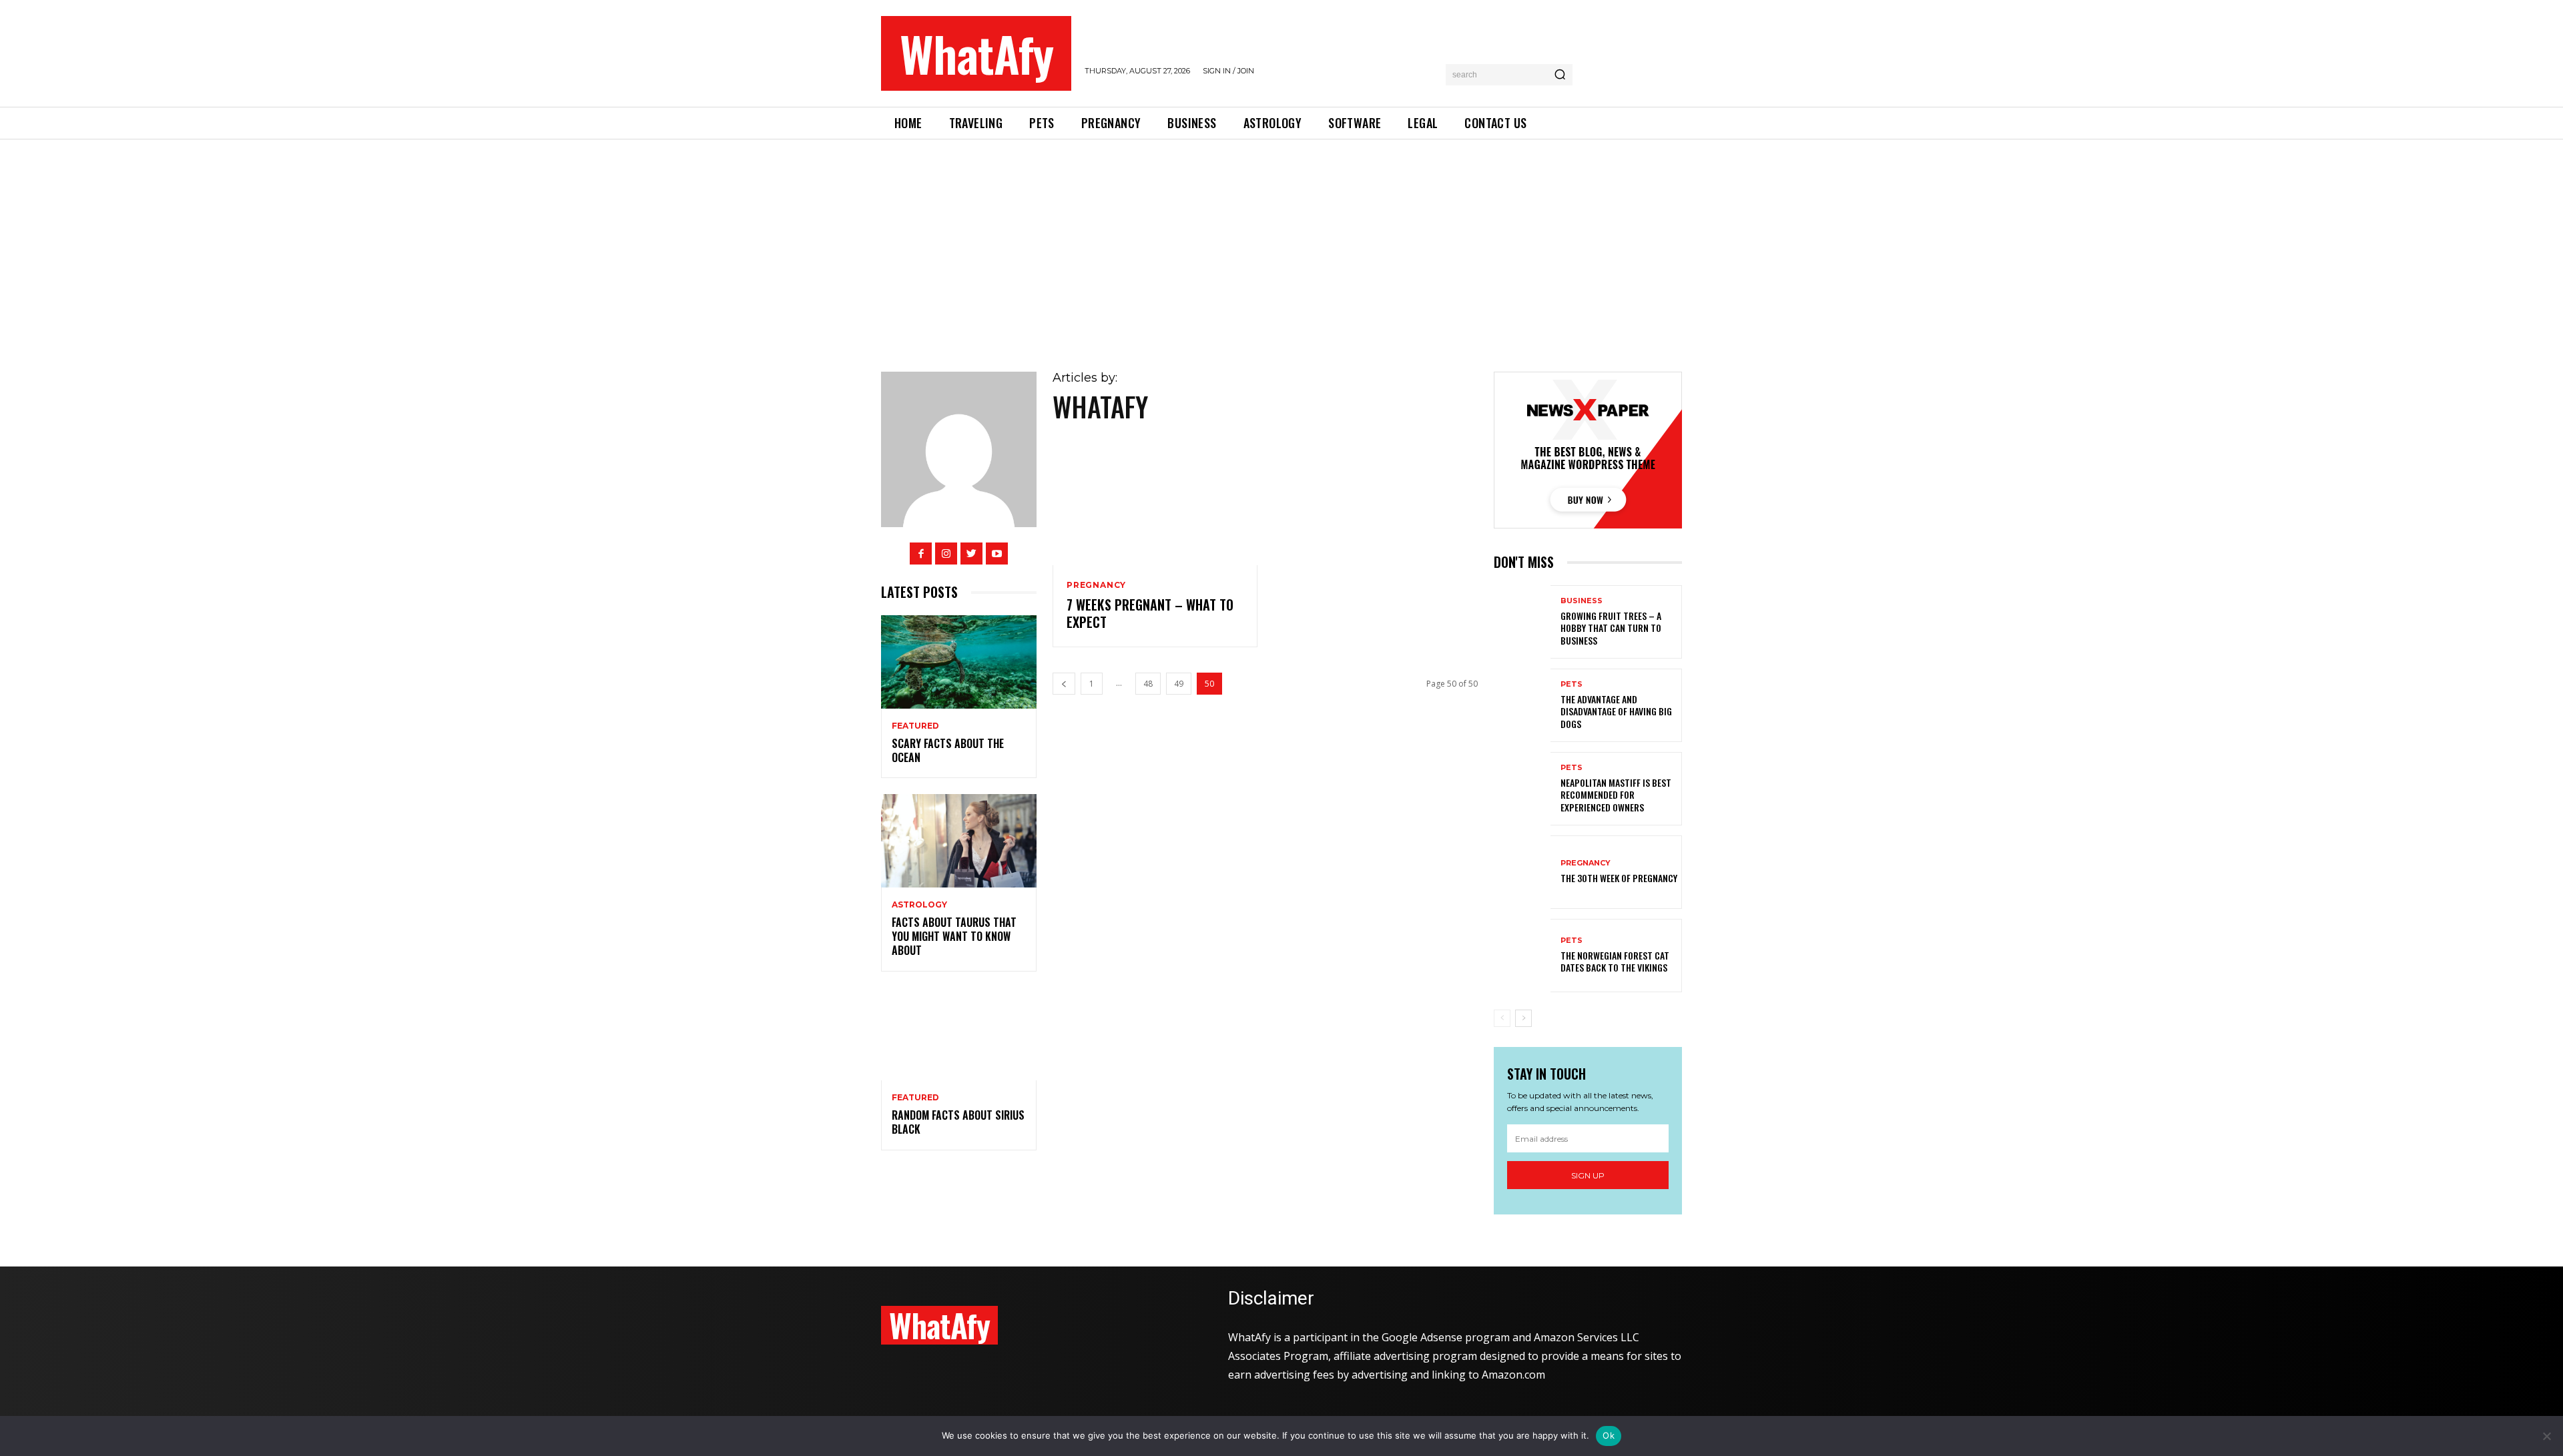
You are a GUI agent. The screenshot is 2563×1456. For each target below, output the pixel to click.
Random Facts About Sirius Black (958, 1122)
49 (1179, 684)
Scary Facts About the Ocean (948, 750)
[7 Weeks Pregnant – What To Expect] (1155, 504)
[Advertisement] (1281, 240)
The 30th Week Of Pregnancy (1619, 878)
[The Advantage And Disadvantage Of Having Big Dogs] (1522, 705)
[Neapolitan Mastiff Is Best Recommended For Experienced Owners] (1522, 789)
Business (1582, 601)
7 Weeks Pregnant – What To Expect (1150, 613)
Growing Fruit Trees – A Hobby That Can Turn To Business (1611, 628)
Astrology (919, 905)
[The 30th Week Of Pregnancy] (1522, 872)
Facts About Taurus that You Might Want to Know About (954, 936)
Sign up (1588, 1175)
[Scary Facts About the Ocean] (959, 662)
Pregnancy (1096, 585)
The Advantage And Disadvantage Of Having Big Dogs (1616, 711)
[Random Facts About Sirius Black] (959, 1034)
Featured (915, 726)
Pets (1572, 684)
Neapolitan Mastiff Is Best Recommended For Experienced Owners (1616, 794)
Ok (1609, 1435)
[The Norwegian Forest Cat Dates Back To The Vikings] (1522, 956)
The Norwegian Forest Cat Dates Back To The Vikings (1615, 961)
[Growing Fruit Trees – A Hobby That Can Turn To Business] (1522, 622)
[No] (2546, 1436)
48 (1148, 684)
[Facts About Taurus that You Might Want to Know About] (959, 841)
